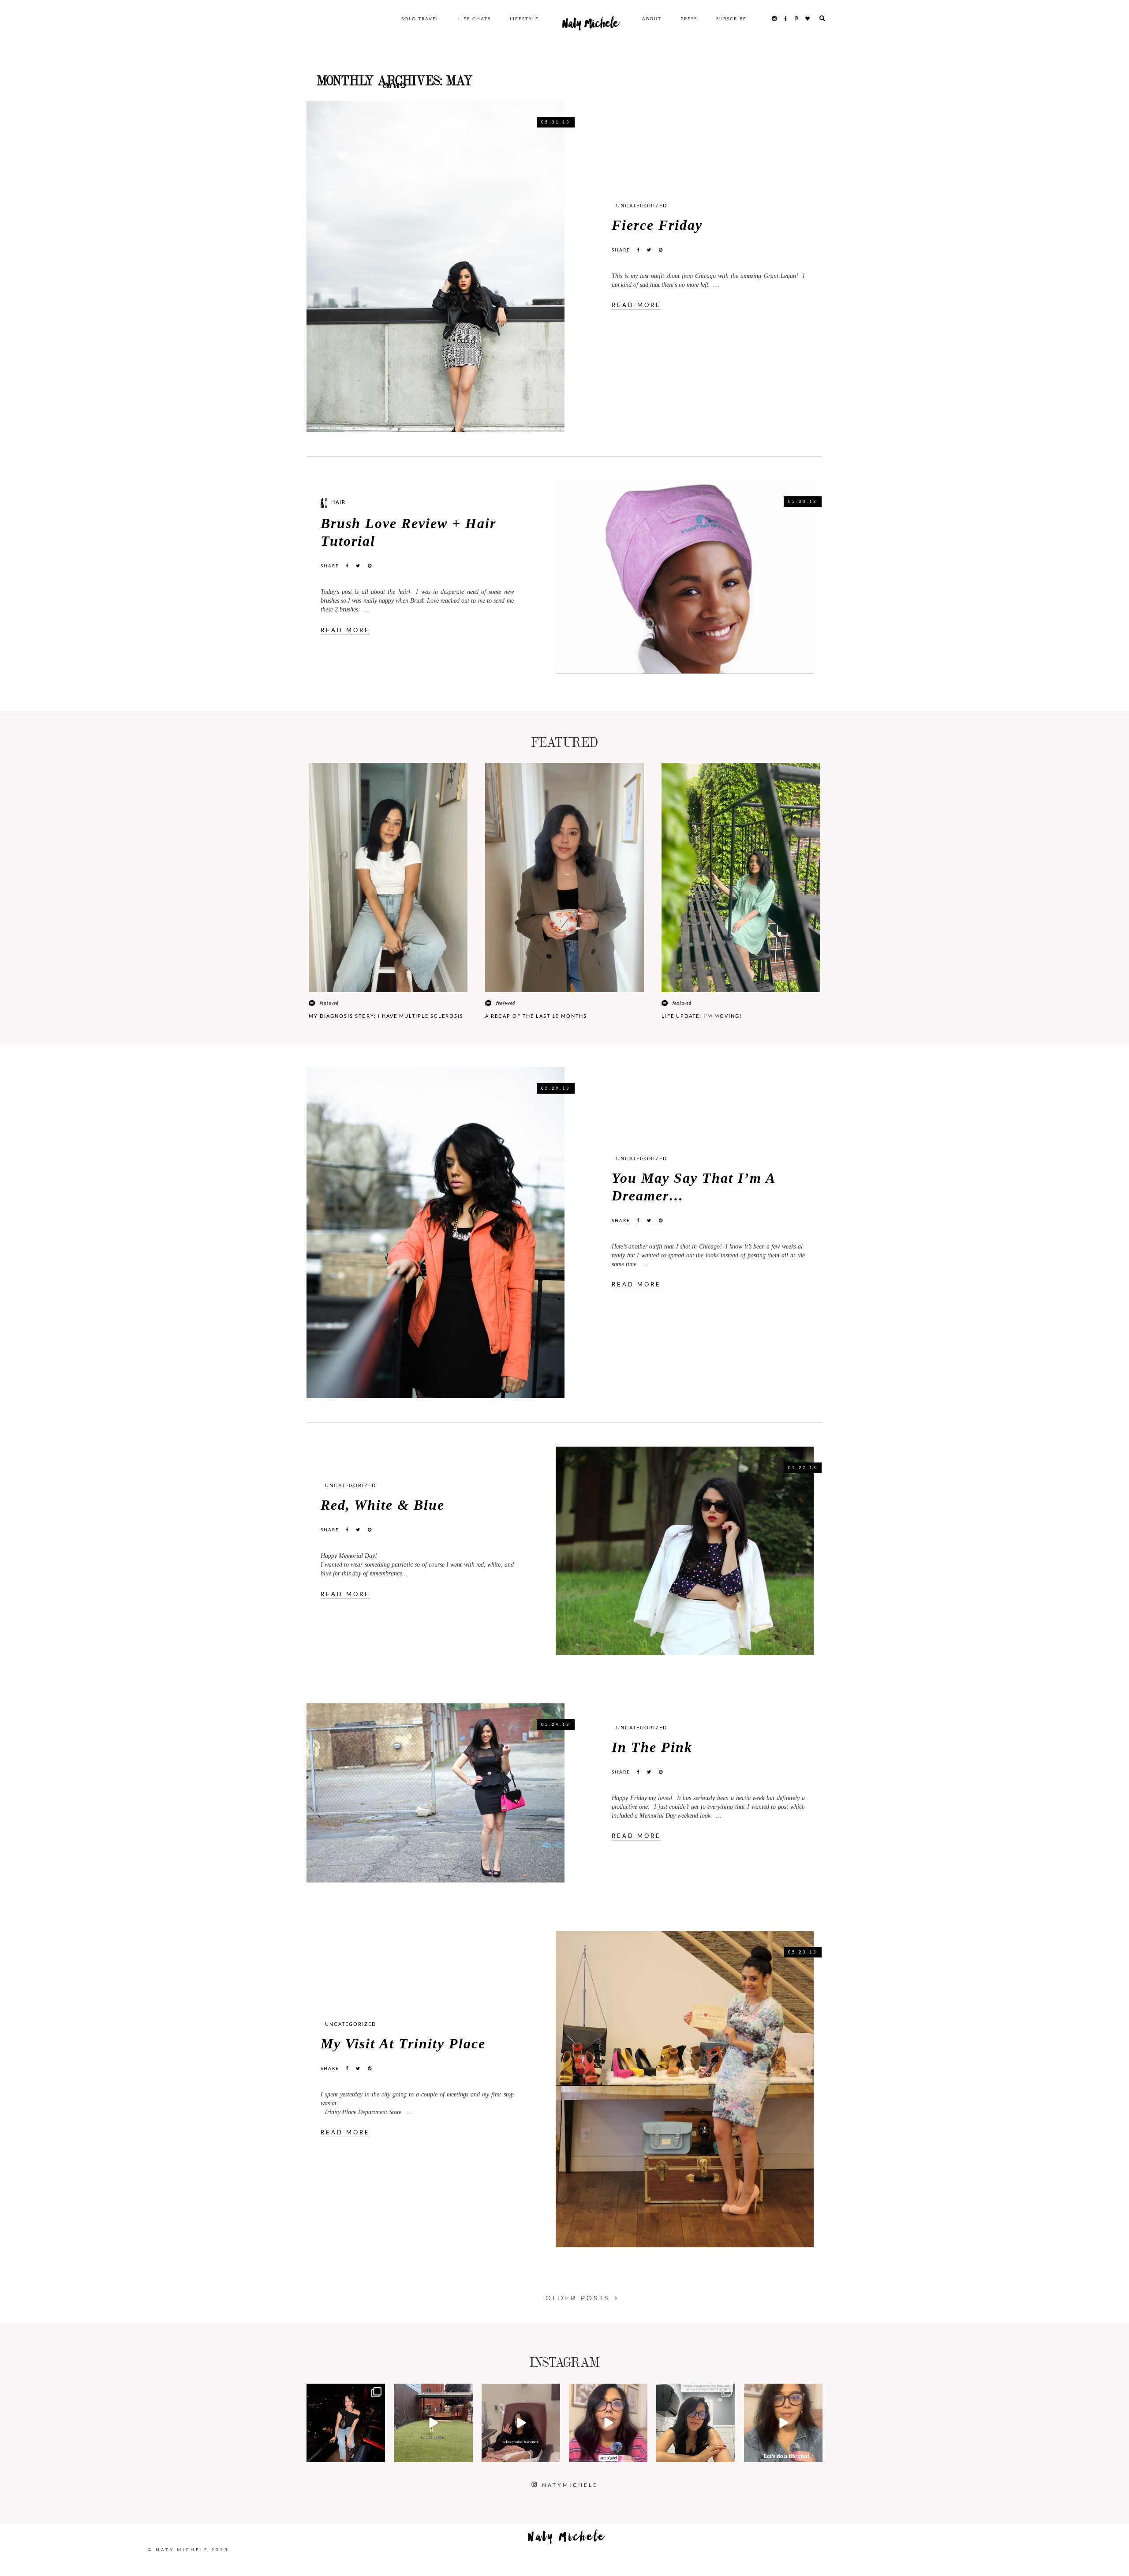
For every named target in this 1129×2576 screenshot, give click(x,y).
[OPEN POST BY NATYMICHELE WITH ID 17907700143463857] (521, 2423)
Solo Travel (420, 19)
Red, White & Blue (383, 1505)
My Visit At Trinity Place (403, 2044)
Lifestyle (524, 19)
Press (689, 19)
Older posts (578, 2298)
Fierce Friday (657, 225)
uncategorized (642, 205)
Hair (338, 502)
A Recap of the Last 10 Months (536, 1016)
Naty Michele (591, 26)
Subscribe (731, 19)
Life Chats (475, 19)
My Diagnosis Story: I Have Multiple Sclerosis (386, 1016)
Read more (636, 305)
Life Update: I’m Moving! (702, 1016)
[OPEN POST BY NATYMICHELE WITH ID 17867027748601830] (783, 2423)
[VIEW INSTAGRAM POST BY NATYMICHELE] (377, 2454)
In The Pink (652, 1747)
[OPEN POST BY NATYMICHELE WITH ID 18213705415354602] (346, 2423)
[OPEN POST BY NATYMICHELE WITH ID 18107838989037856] (695, 2423)
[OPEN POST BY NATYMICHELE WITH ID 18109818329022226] (608, 2423)
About (652, 19)
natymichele (346, 2391)
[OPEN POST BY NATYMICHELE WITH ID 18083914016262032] (433, 2423)
